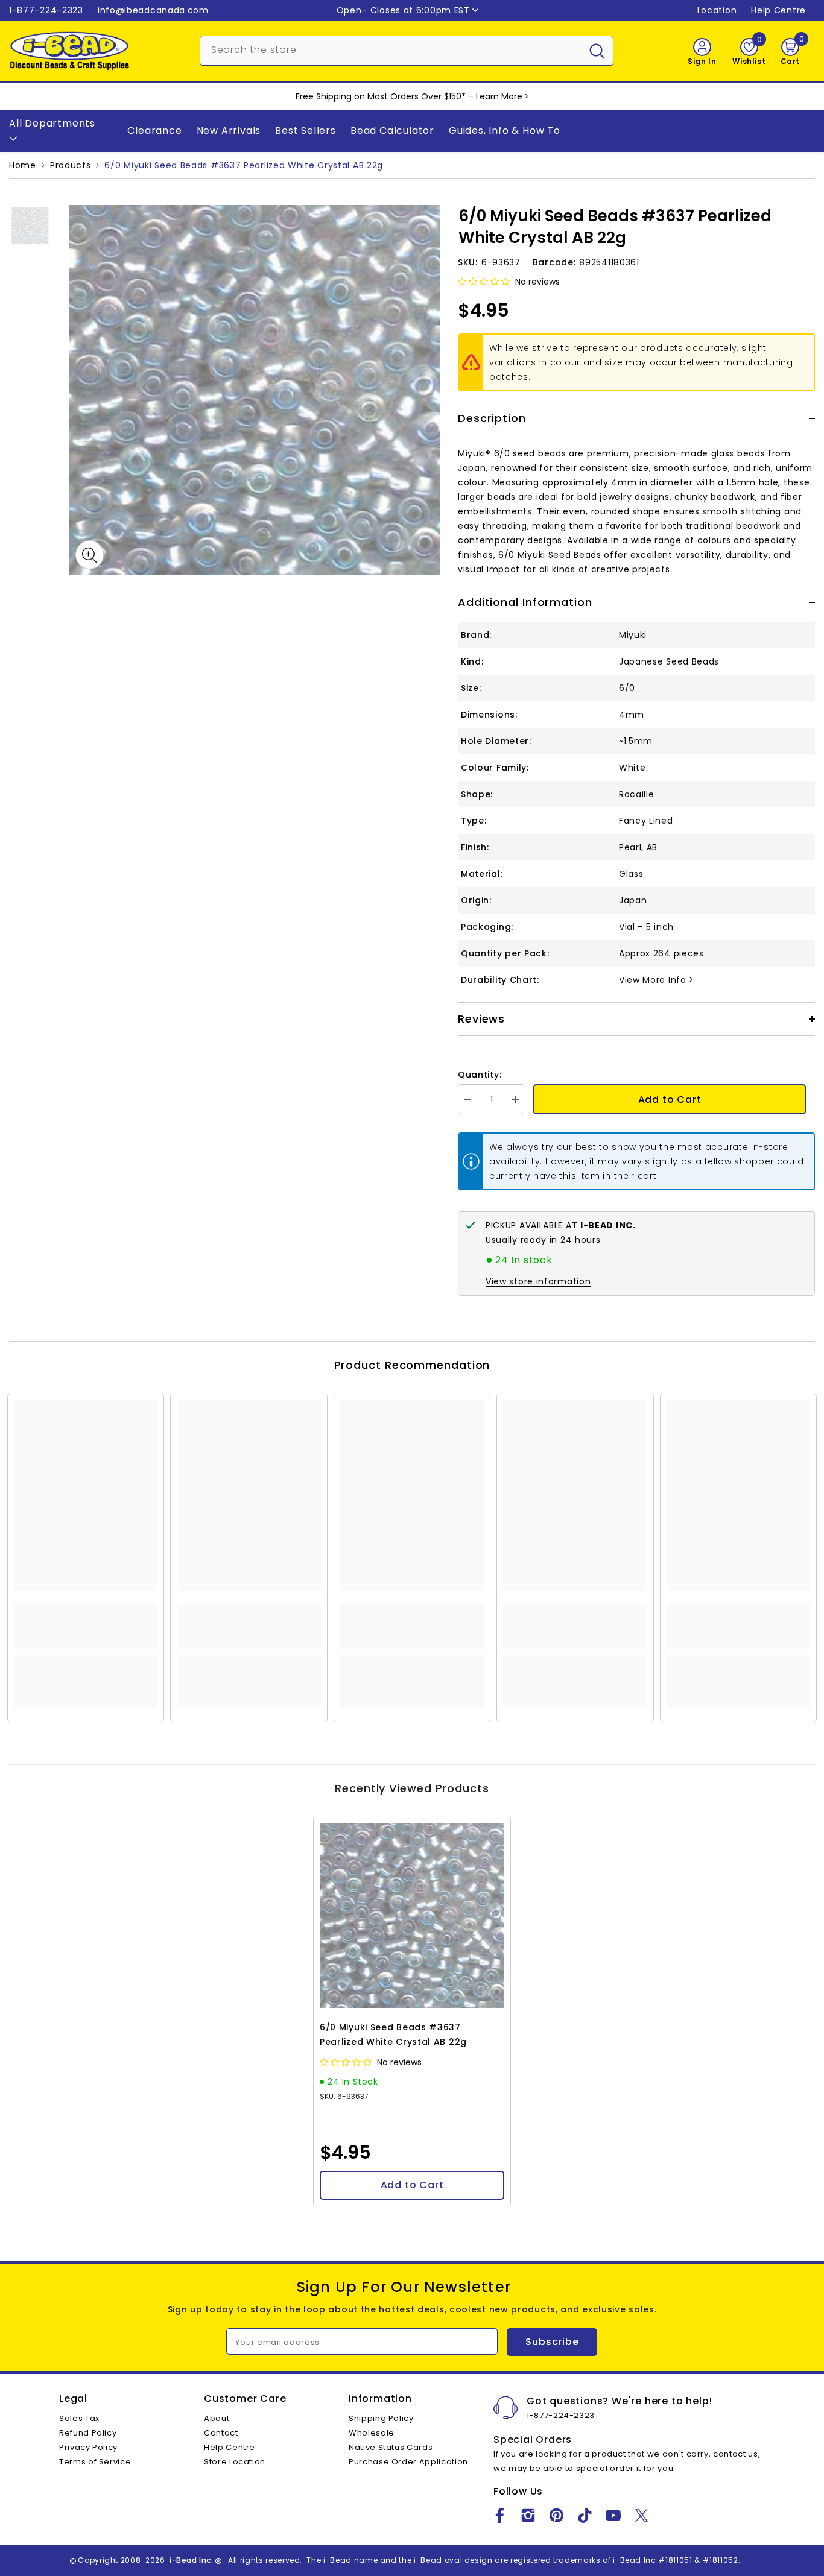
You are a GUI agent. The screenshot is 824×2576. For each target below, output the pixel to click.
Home (23, 165)
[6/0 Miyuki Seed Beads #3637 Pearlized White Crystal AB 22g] (412, 1916)
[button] (485, 282)
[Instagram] (528, 2515)
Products (71, 165)
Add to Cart (670, 1100)
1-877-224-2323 (46, 10)
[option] (255, 390)
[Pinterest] (556, 2515)
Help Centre (778, 10)
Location (717, 10)
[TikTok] (585, 2515)
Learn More (499, 96)
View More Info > (657, 980)
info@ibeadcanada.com (153, 10)
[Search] (407, 51)
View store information (538, 1281)
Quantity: (480, 1075)
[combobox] (391, 49)
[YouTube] (613, 2515)
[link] (86, 1634)
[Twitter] (642, 2515)
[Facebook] (500, 2515)
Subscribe (552, 2342)
